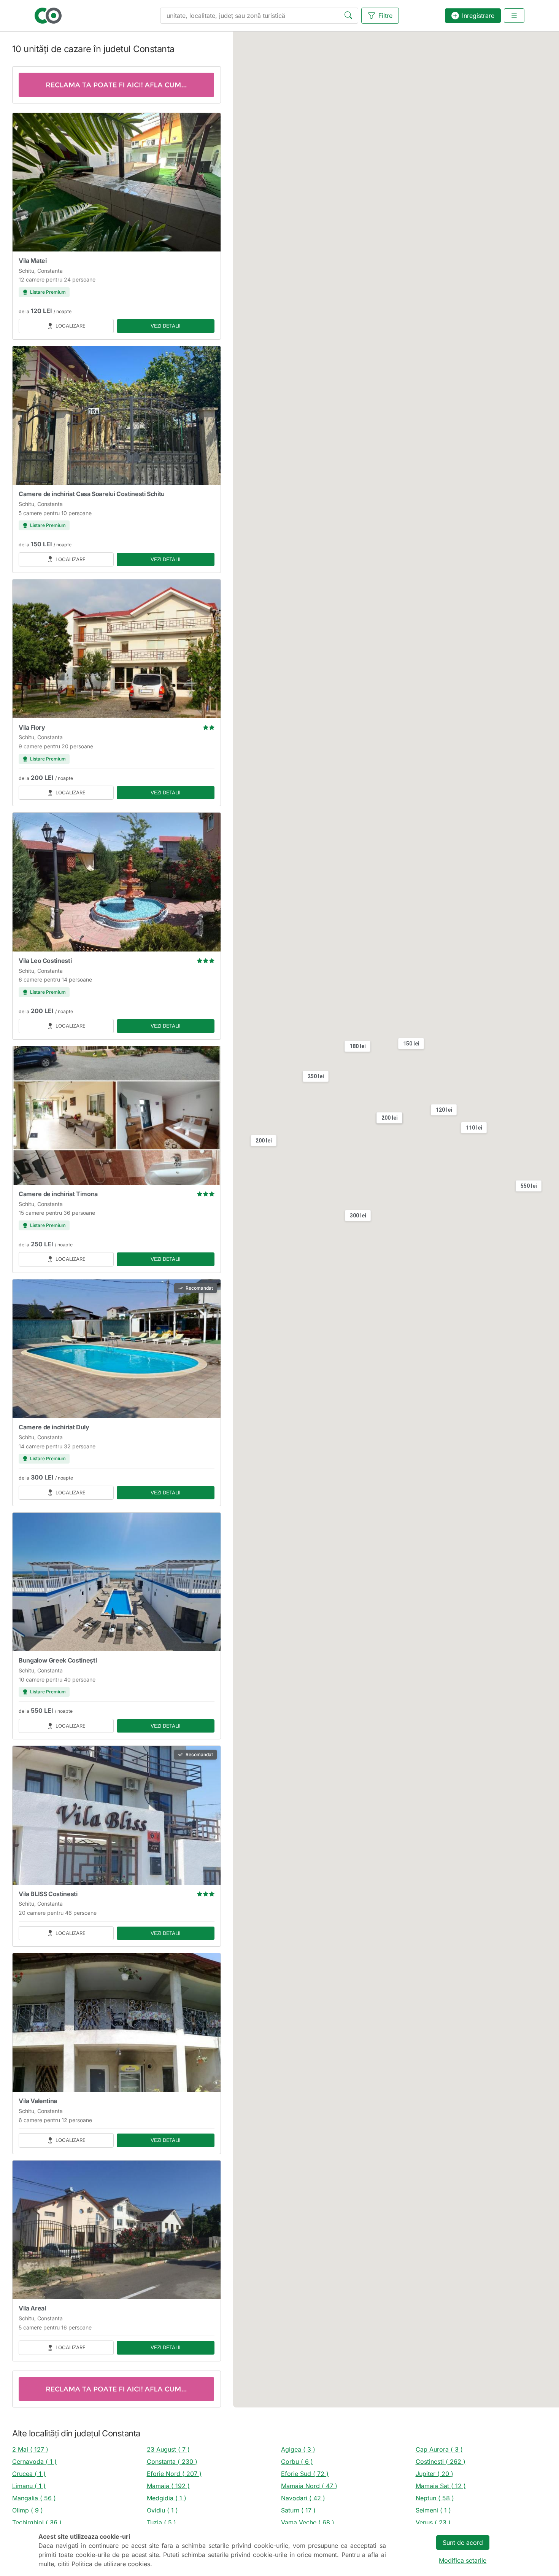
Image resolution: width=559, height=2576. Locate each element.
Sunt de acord (463, 2543)
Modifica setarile (463, 2560)
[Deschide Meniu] (514, 16)
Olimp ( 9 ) (28, 2510)
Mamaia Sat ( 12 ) (441, 2486)
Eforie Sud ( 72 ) (305, 2474)
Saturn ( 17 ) (298, 2510)
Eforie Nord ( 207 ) (174, 2474)
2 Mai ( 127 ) (30, 2449)
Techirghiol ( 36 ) (37, 2522)
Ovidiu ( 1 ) (162, 2510)
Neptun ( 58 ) (435, 2498)
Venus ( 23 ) (433, 2522)
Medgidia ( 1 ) (167, 2498)
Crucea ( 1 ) (29, 2474)
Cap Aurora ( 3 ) (439, 2449)
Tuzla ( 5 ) (161, 2522)
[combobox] (259, 16)
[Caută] (350, 16)
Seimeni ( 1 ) (433, 2510)
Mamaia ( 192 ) (168, 2486)
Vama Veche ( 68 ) (308, 2522)
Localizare (71, 326)
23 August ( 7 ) (168, 2449)
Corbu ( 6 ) (297, 2461)
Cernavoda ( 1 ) (34, 2461)
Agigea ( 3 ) (298, 2449)
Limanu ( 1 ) (29, 2486)
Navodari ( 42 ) (303, 2498)
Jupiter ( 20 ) (434, 2474)
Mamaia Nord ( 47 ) (309, 2486)
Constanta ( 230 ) (172, 2461)
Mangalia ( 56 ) (34, 2498)
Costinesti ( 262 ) (441, 2461)
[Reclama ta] (117, 85)
